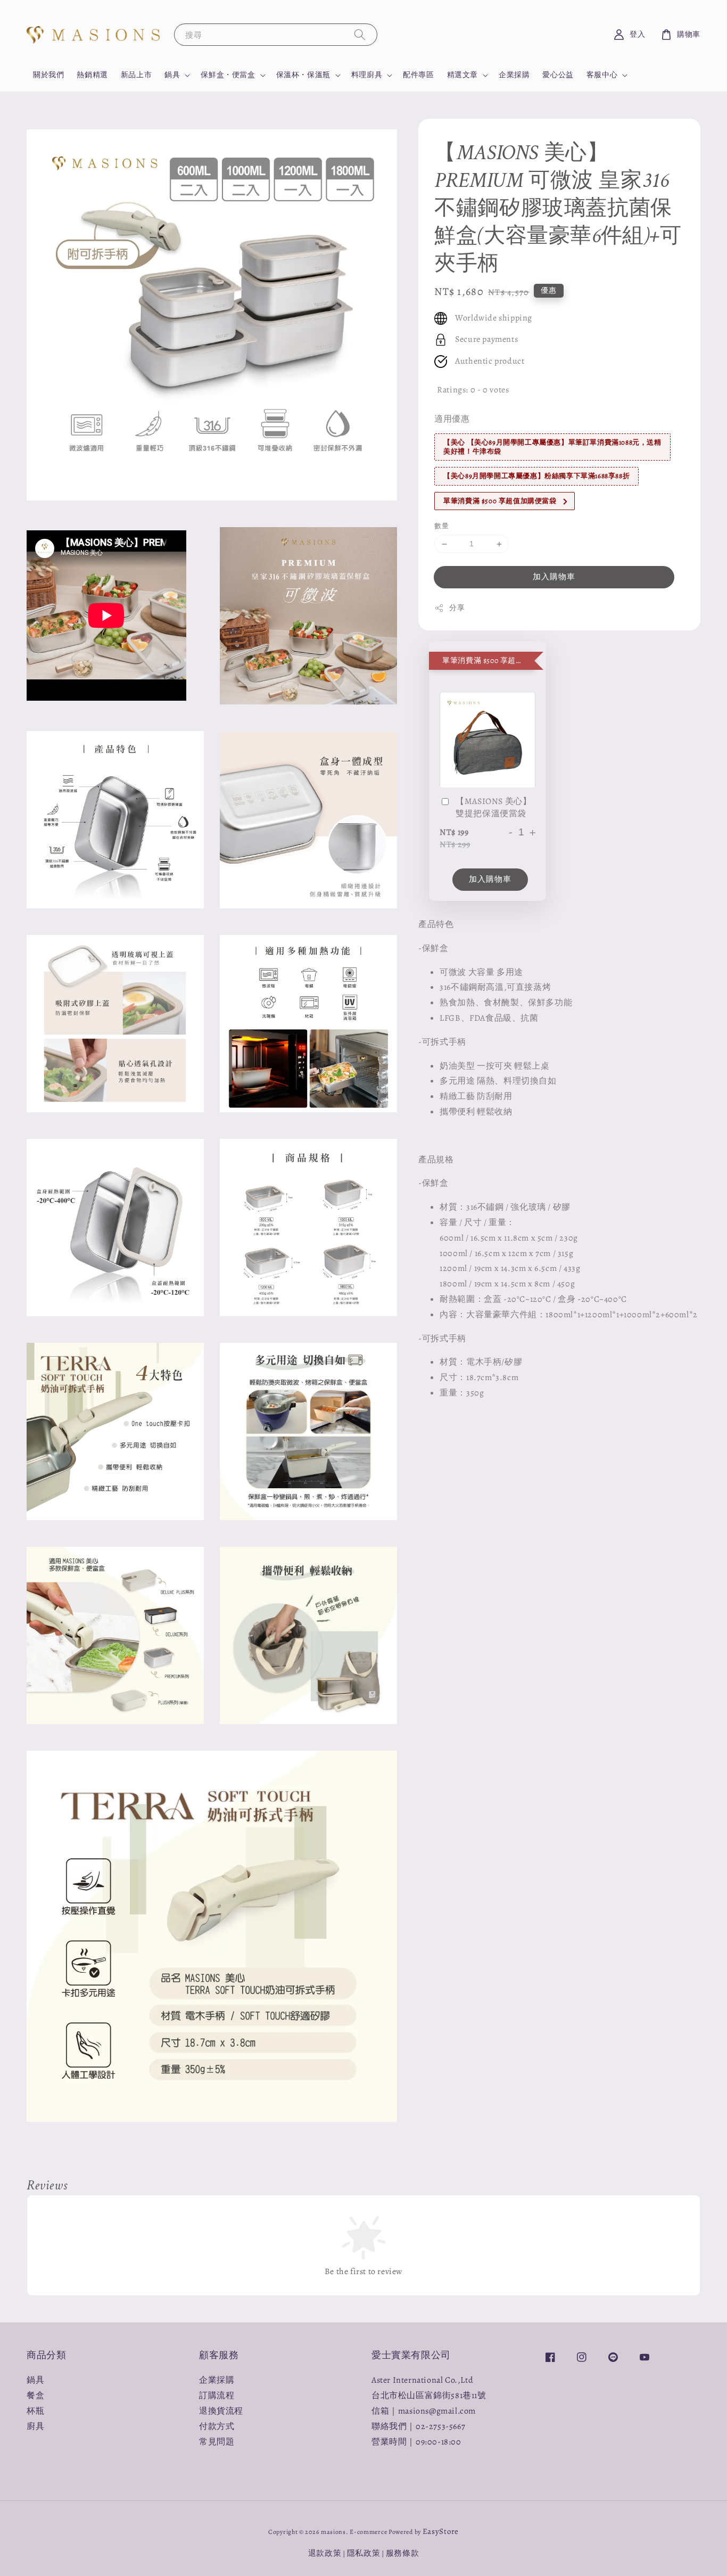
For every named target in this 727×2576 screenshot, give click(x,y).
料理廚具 (367, 75)
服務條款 (403, 2553)
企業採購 (514, 75)
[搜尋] (360, 34)
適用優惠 (452, 420)
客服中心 (602, 75)
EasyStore (441, 2531)
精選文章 (462, 75)
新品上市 (136, 75)
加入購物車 (554, 577)
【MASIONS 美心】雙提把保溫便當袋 (493, 808)
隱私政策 (364, 2553)
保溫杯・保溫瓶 (303, 75)
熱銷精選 (92, 75)
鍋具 (172, 75)
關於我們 (48, 75)
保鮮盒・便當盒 (228, 75)
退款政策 (325, 2553)
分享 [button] (457, 608)
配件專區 (418, 75)
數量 (441, 526)
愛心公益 (558, 75)
